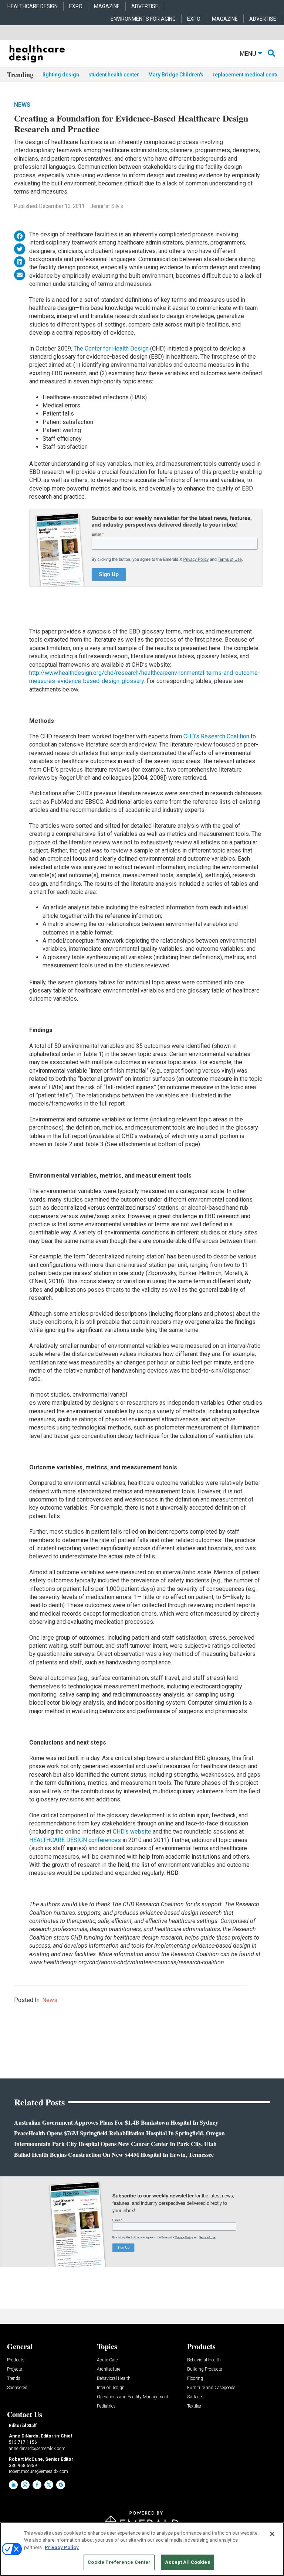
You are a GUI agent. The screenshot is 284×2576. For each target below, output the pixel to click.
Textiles (194, 2406)
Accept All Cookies (187, 2562)
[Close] (272, 2534)
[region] (142, 2549)
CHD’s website (133, 1832)
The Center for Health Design (112, 349)
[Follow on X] (49, 2485)
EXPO (76, 6)
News (22, 105)
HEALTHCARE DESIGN (33, 6)
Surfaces (195, 2397)
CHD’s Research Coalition (217, 736)
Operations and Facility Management (133, 2397)
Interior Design (111, 2388)
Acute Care (107, 2360)
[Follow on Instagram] (25, 2485)
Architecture (109, 2369)
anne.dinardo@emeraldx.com (37, 2449)
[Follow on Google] (61, 2485)
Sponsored (17, 2388)
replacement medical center (247, 75)
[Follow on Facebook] (37, 2485)
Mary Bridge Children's (176, 75)
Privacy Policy (62, 2547)
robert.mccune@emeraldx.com (38, 2471)
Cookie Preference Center (119, 2562)
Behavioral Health (114, 2379)
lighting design (61, 75)
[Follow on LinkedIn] (13, 2485)
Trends (14, 2379)
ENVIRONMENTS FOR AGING (143, 19)
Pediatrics (106, 2406)
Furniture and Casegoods (211, 2388)
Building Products (205, 2369)
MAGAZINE (107, 6)
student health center (114, 75)
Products (16, 2360)
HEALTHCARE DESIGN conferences (75, 1840)
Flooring (195, 2379)
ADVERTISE (145, 6)
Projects (15, 2369)
